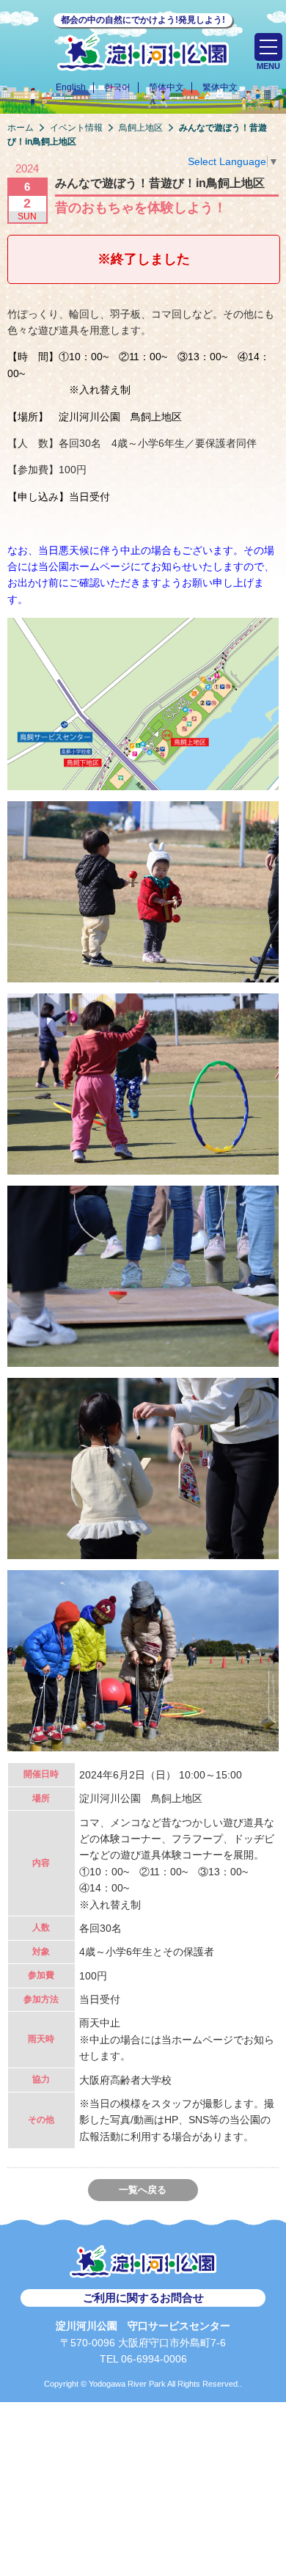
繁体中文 (220, 87)
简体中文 (166, 87)
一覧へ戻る (143, 2190)
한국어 (117, 87)
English (71, 87)
